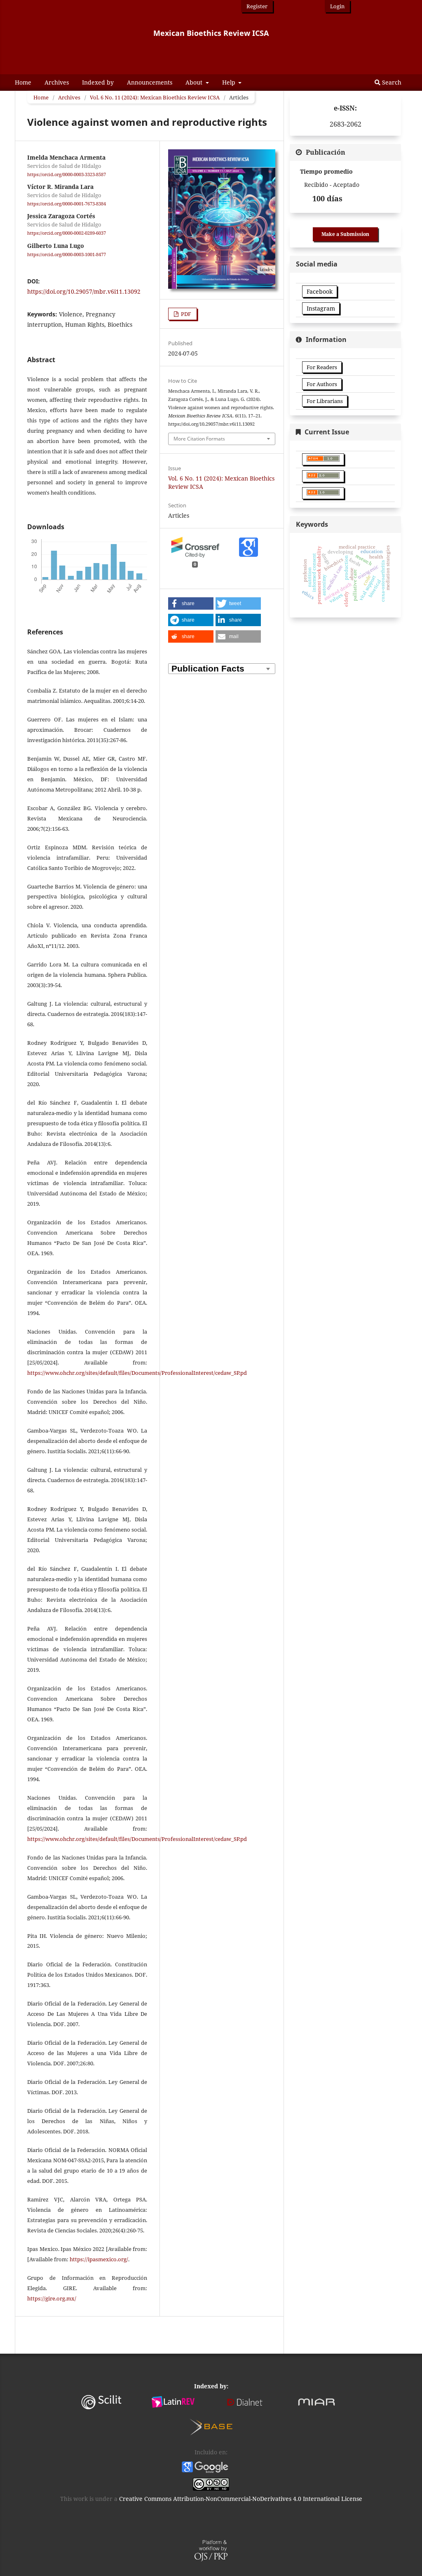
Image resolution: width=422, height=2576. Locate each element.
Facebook (320, 291)
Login (337, 6)
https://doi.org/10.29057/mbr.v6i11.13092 (84, 291)
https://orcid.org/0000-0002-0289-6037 (67, 233)
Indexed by (98, 82)
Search (391, 82)
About (195, 82)
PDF (185, 314)
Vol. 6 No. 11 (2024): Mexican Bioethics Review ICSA (155, 97)
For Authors (322, 384)
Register (257, 6)
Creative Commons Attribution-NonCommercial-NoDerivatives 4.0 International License (241, 2499)
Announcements (150, 82)
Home (23, 82)
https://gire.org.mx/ (52, 2298)
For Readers (322, 367)
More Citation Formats (199, 439)
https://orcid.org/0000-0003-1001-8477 (67, 255)
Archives (57, 82)
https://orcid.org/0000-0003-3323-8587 (67, 174)
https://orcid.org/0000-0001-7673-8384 (67, 204)
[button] (191, 603)
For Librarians (325, 401)
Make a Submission (345, 234)
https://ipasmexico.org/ (99, 2259)
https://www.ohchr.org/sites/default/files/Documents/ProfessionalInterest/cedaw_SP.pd (137, 1373)
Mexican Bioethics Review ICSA (211, 33)
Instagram (321, 308)
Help (230, 82)
